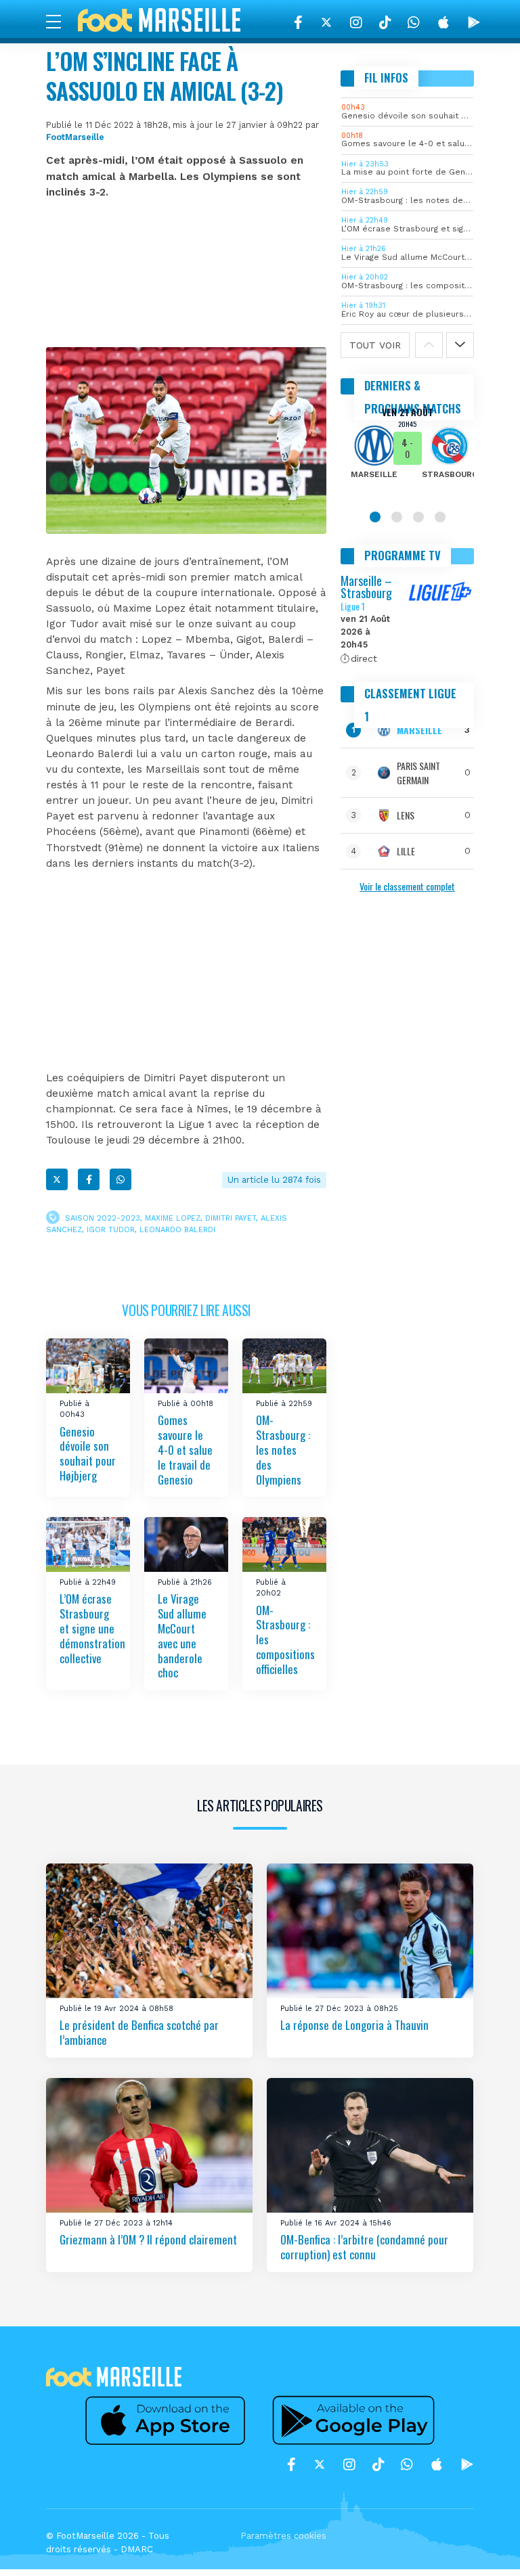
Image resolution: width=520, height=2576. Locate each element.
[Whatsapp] (121, 1179)
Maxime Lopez (173, 1218)
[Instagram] (356, 22)
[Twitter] (326, 22)
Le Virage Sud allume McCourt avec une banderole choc (182, 1635)
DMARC (137, 2549)
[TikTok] (385, 22)
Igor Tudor (111, 1230)
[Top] (483, 2546)
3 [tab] (418, 517)
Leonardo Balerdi (177, 1230)
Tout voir (375, 345)
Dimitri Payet (231, 1218)
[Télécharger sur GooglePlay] (474, 22)
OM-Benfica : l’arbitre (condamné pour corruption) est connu (364, 2247)
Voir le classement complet (407, 886)
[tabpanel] (407, 452)
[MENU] (60, 21)
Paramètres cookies (283, 2536)
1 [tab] (375, 517)
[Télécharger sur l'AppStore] (443, 22)
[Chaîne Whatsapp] (414, 22)
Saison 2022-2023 (103, 1218)
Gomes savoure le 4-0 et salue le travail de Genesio (185, 1449)
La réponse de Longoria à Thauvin (354, 2025)
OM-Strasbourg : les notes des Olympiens (283, 1449)
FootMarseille (75, 137)
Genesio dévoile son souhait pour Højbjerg (88, 1454)
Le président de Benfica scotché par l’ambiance (139, 2032)
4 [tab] (440, 517)
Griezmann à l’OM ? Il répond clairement (148, 2239)
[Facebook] (298, 22)
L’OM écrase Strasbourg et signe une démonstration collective (92, 1628)
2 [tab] (397, 517)
